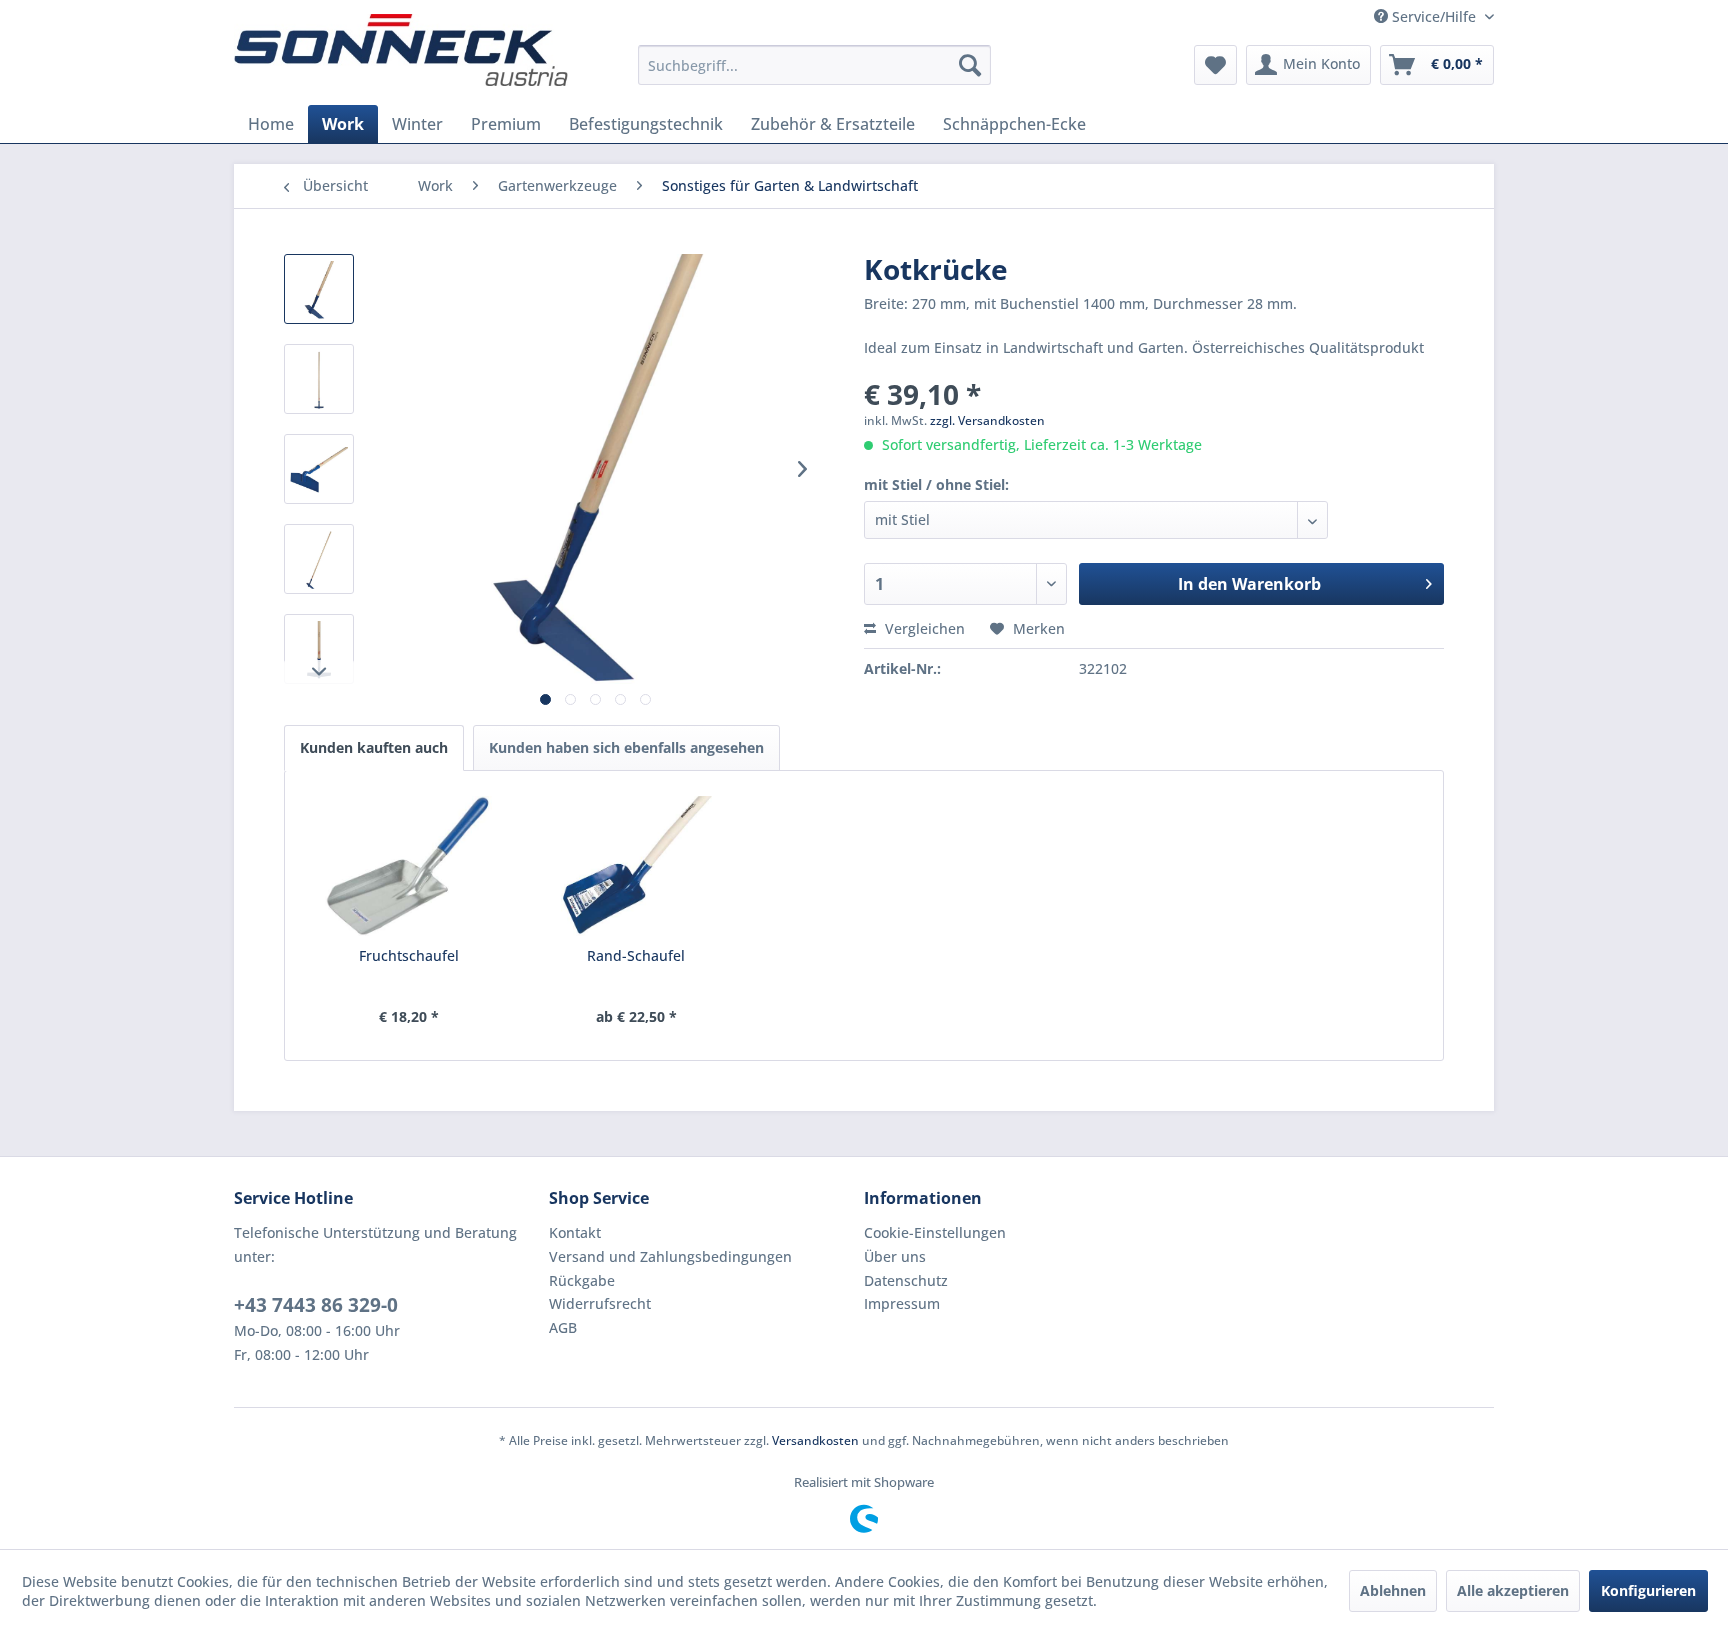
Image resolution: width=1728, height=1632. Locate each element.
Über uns (895, 1256)
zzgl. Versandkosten (987, 420)
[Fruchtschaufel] (409, 866)
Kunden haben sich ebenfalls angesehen (626, 747)
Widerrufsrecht (600, 1303)
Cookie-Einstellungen (935, 1232)
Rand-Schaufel (636, 955)
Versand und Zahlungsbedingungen (670, 1256)
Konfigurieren (1648, 1590)
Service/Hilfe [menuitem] (1434, 16)
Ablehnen (1393, 1590)
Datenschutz (906, 1280)
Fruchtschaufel (409, 955)
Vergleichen (923, 628)
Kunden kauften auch (374, 747)
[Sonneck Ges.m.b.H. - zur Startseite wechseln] (401, 50)
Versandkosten (815, 1440)
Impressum (902, 1303)
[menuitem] (814, 65)
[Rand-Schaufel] (637, 866)
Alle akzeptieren (1513, 1590)
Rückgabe (582, 1280)
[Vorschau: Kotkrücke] (319, 289)
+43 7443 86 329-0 (316, 1305)
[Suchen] (970, 65)
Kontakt (575, 1232)
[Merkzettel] (1215, 65)
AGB (563, 1327)
